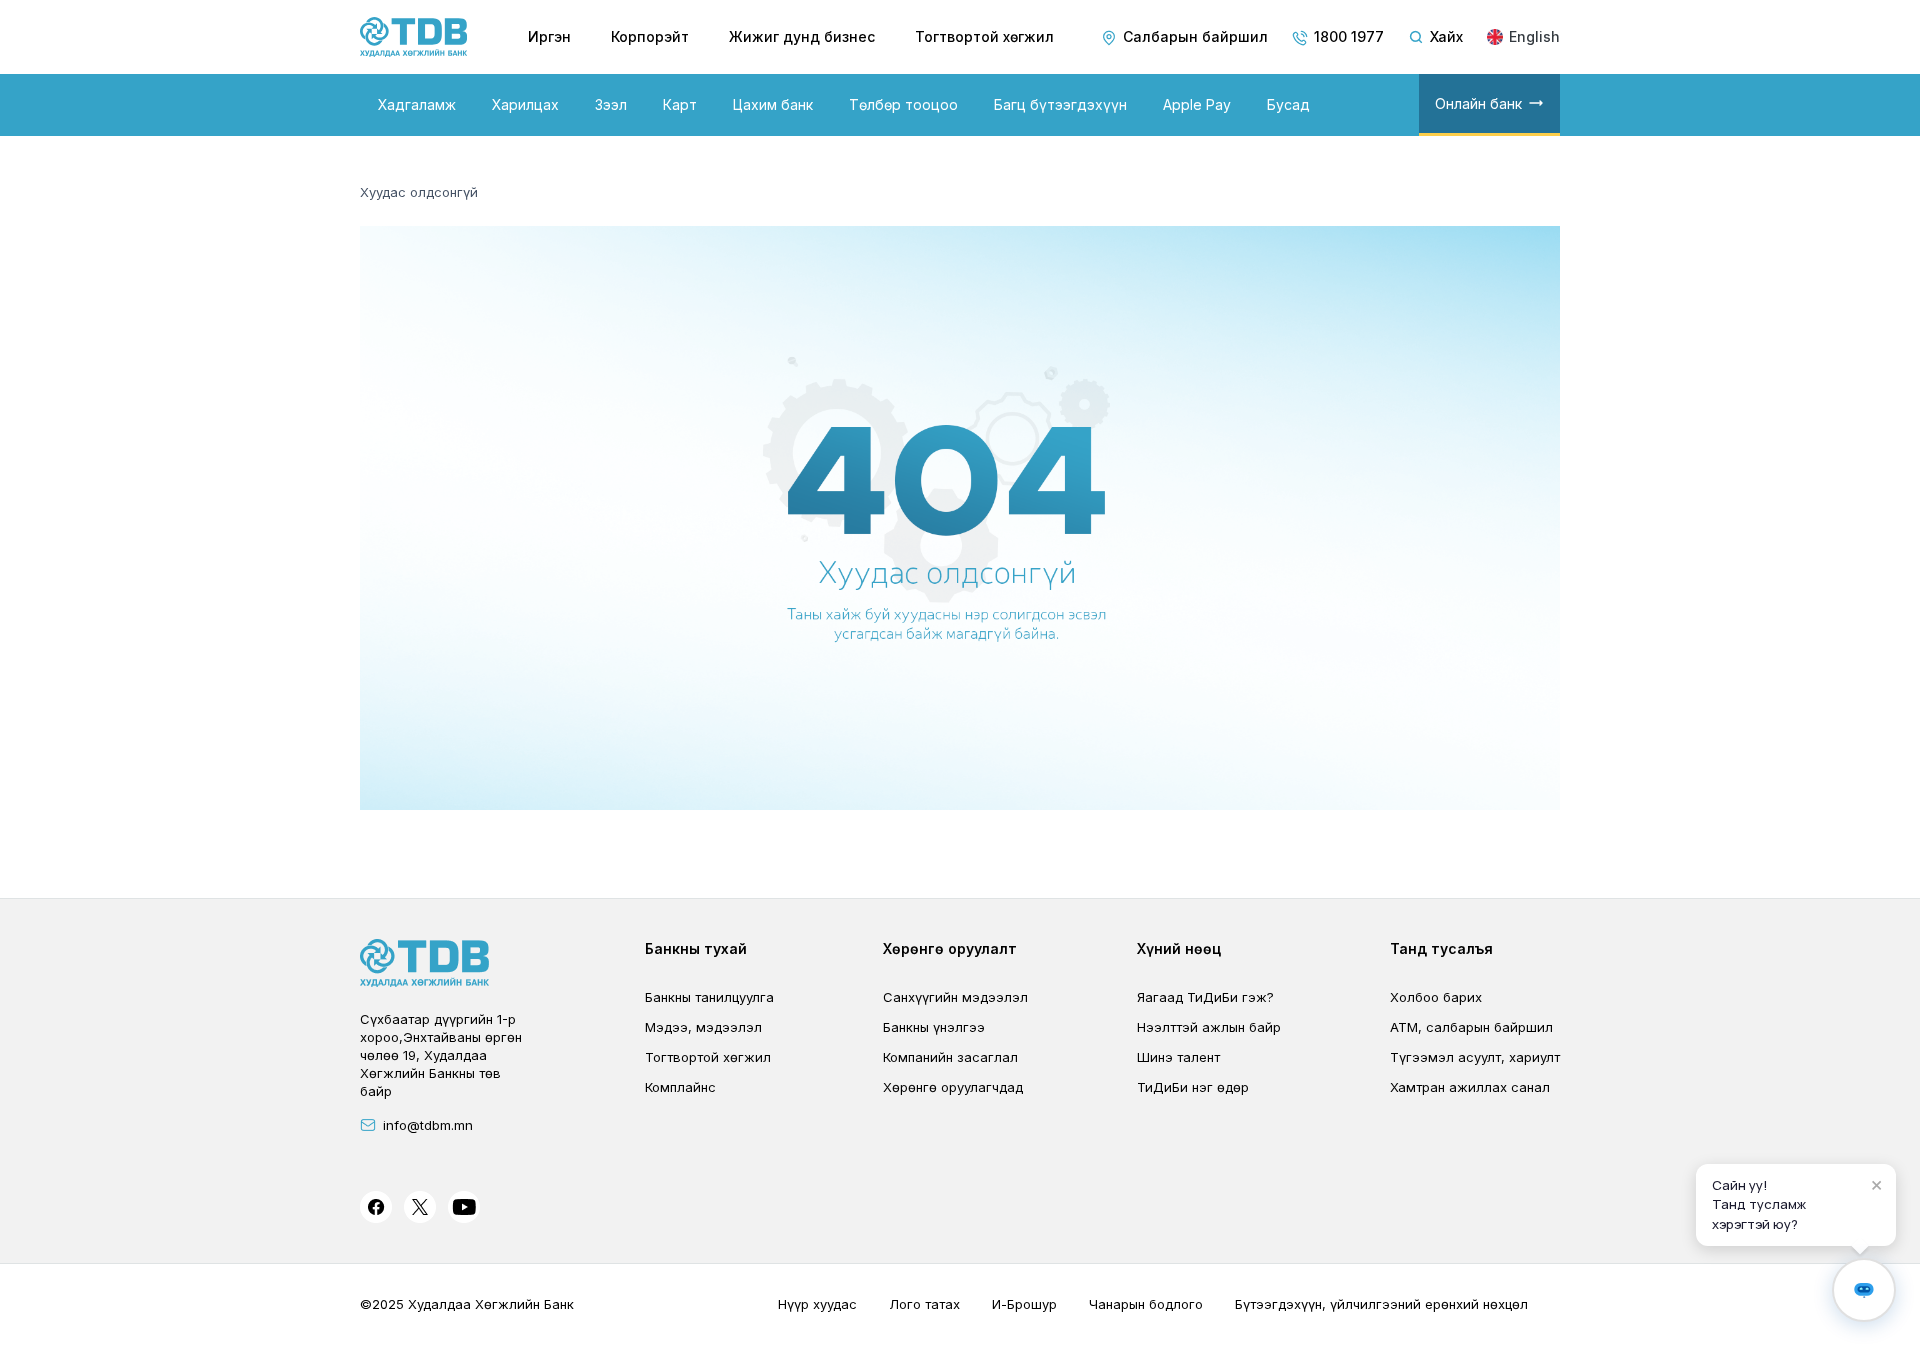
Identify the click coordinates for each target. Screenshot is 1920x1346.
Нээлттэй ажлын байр (1209, 1027)
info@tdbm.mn (428, 1125)
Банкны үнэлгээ (934, 1027)
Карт (680, 104)
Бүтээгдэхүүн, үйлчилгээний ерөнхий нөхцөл (1381, 1304)
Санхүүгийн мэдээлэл (955, 997)
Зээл (611, 104)
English (1534, 36)
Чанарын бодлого (1146, 1304)
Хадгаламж (417, 104)
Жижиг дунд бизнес (802, 36)
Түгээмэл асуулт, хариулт (1475, 1057)
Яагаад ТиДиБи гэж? (1205, 997)
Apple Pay (1197, 104)
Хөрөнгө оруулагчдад (953, 1087)
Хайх (1446, 36)
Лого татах (924, 1304)
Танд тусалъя (1441, 948)
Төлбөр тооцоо (903, 104)
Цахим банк (773, 104)
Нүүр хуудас (817, 1304)
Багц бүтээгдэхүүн (1060, 104)
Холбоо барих (1436, 997)
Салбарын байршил (1195, 36)
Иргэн (549, 36)
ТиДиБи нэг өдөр (1193, 1087)
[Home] (414, 37)
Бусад (1288, 104)
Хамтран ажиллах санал (1470, 1087)
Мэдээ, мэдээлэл (703, 1027)
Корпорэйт (650, 36)
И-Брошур (1024, 1304)
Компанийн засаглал (950, 1057)
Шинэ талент (1178, 1057)
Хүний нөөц (1179, 948)
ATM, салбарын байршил (1471, 1027)
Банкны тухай (696, 948)
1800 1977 (1349, 36)
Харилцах (525, 104)
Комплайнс (680, 1087)
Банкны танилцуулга (709, 997)
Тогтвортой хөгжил (984, 36)
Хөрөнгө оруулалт (950, 948)
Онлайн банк (1478, 103)
